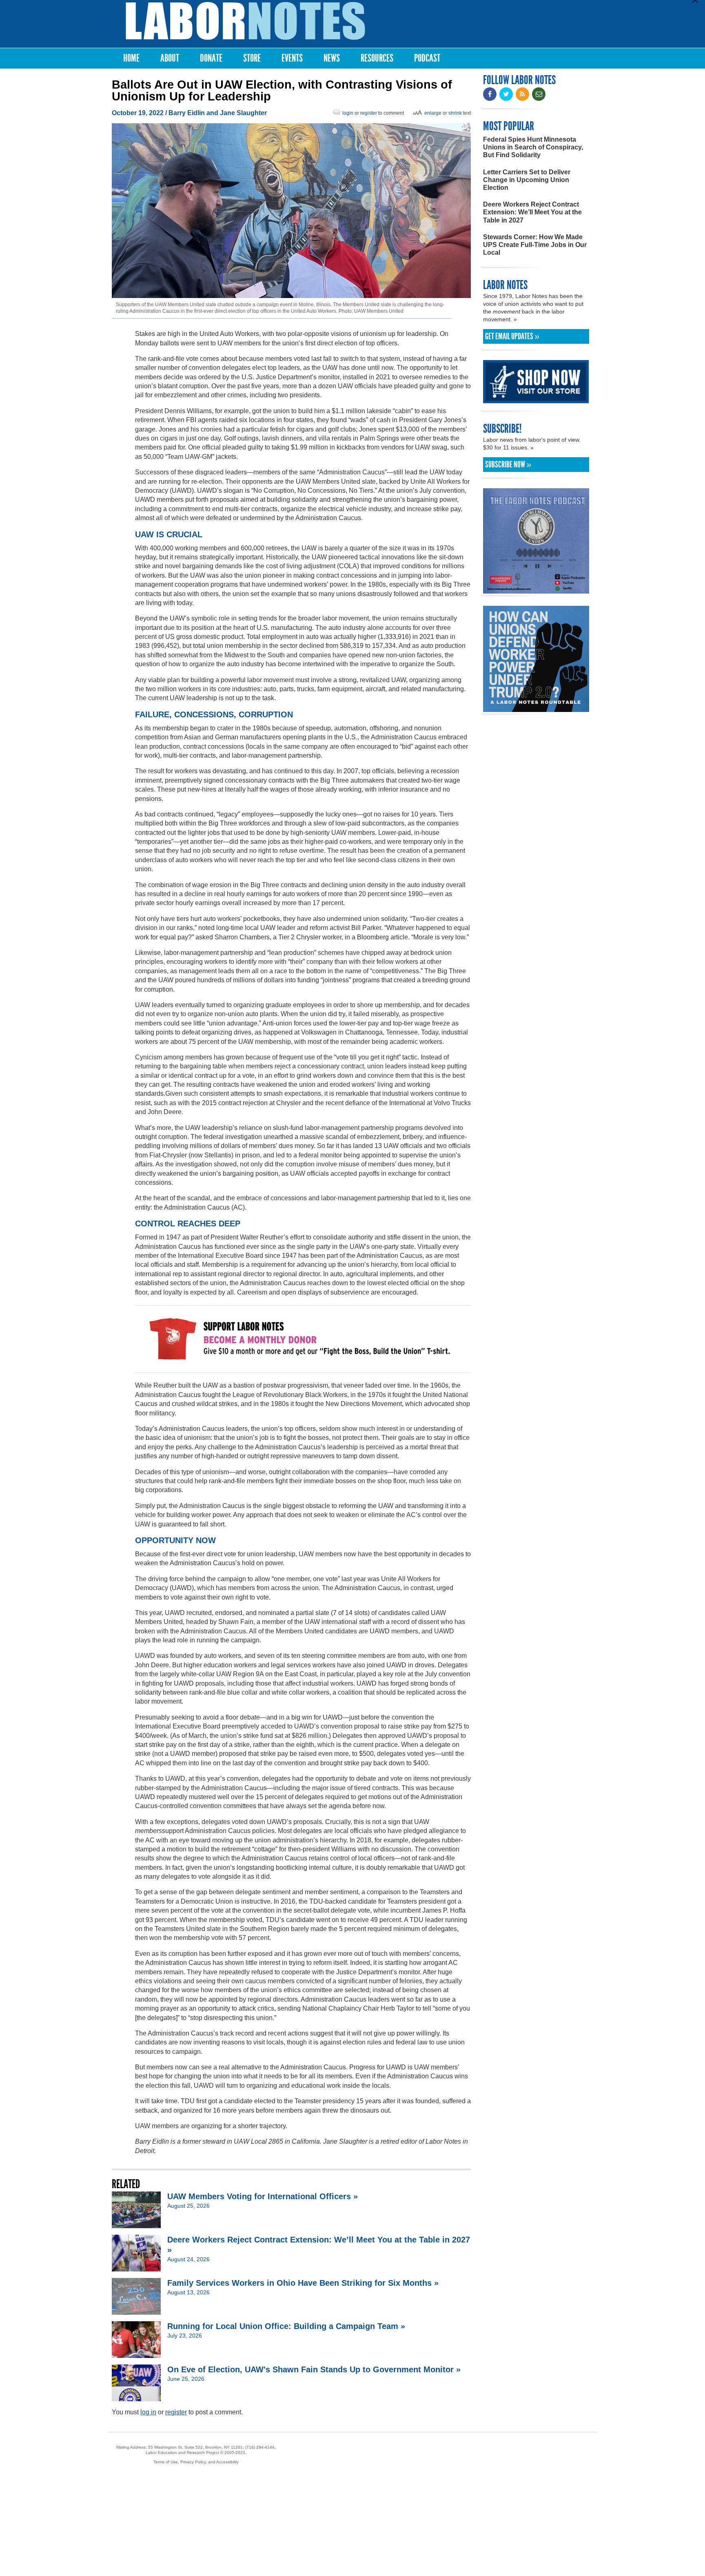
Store (252, 58)
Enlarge (433, 113)
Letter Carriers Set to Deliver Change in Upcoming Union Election (527, 180)
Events (292, 58)
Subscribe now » (508, 465)
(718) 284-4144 (260, 2447)
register (369, 113)
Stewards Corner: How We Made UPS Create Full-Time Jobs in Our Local (535, 245)
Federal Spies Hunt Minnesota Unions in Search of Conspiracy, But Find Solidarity (533, 147)
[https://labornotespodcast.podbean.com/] (536, 590)
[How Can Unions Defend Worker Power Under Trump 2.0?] (536, 708)
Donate (211, 58)
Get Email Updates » (512, 336)
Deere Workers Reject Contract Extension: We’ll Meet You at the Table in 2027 (532, 212)
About (170, 58)
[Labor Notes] (245, 21)
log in (148, 2412)
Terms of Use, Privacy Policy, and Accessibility (196, 2462)
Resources (377, 58)
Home (131, 58)
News (332, 58)
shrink (455, 113)
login (348, 113)
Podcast (427, 58)
